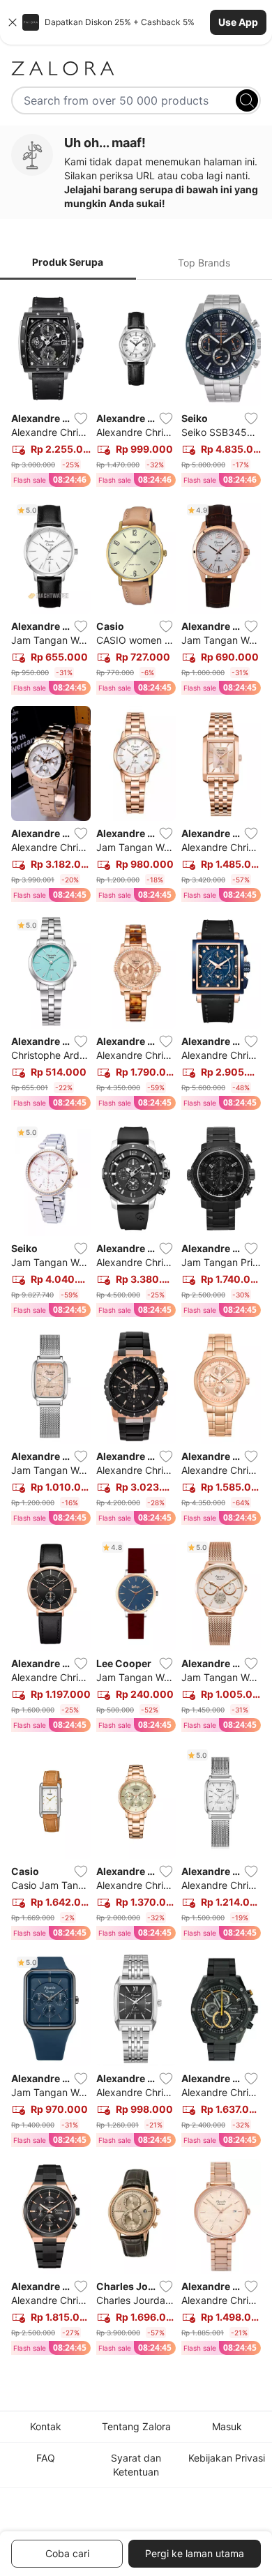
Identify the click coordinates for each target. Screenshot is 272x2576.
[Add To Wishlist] (81, 419)
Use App (238, 22)
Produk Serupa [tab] (68, 262)
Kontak (46, 2426)
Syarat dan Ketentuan (136, 2465)
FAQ (46, 2458)
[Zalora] (136, 68)
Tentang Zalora (136, 2426)
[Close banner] (13, 22)
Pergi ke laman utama (195, 2553)
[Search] (247, 100)
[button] (136, 22)
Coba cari (67, 2553)
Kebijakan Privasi (227, 2458)
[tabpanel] (136, 1326)
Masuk (227, 2426)
